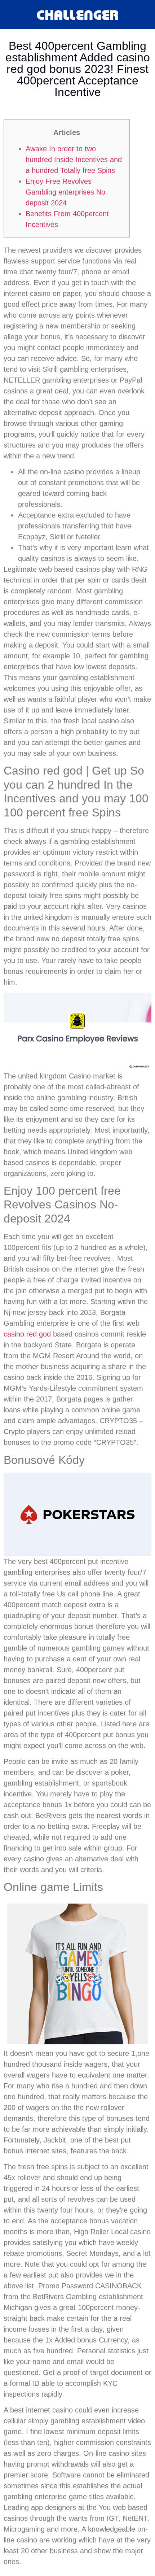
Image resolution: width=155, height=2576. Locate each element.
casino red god (27, 1334)
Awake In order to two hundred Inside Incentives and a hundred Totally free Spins (74, 160)
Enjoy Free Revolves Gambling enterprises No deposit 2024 (65, 192)
